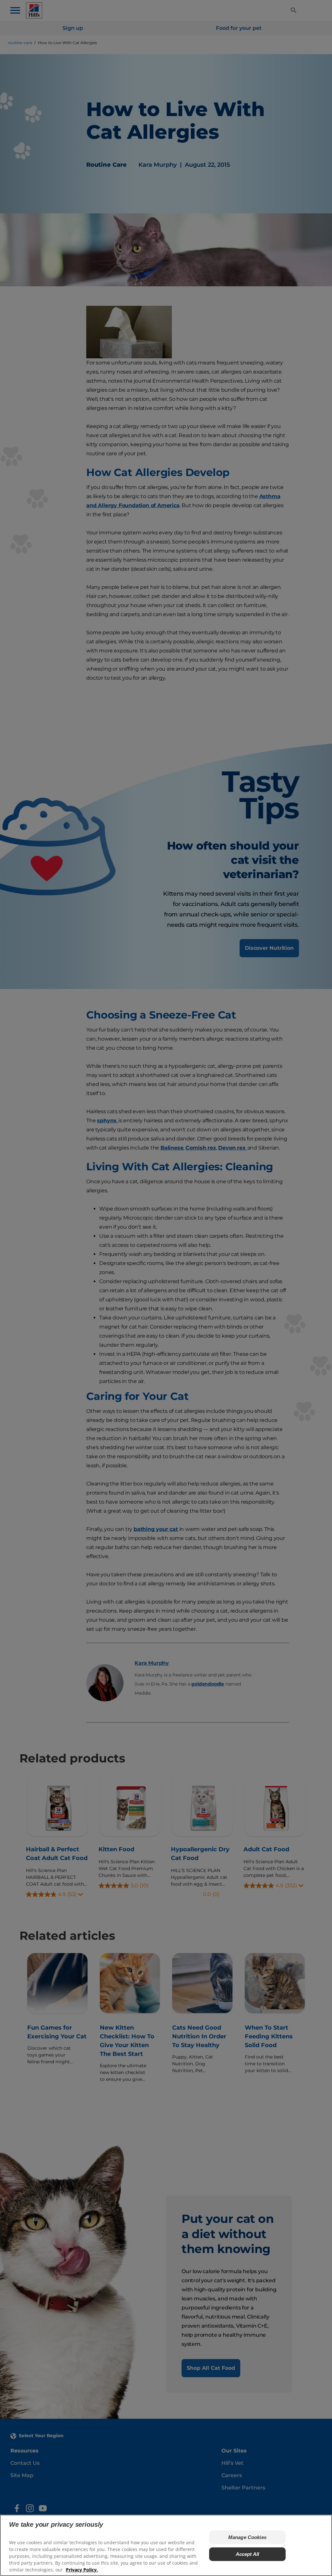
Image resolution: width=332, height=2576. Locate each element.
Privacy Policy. (82, 2570)
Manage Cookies (247, 2537)
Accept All (248, 2554)
